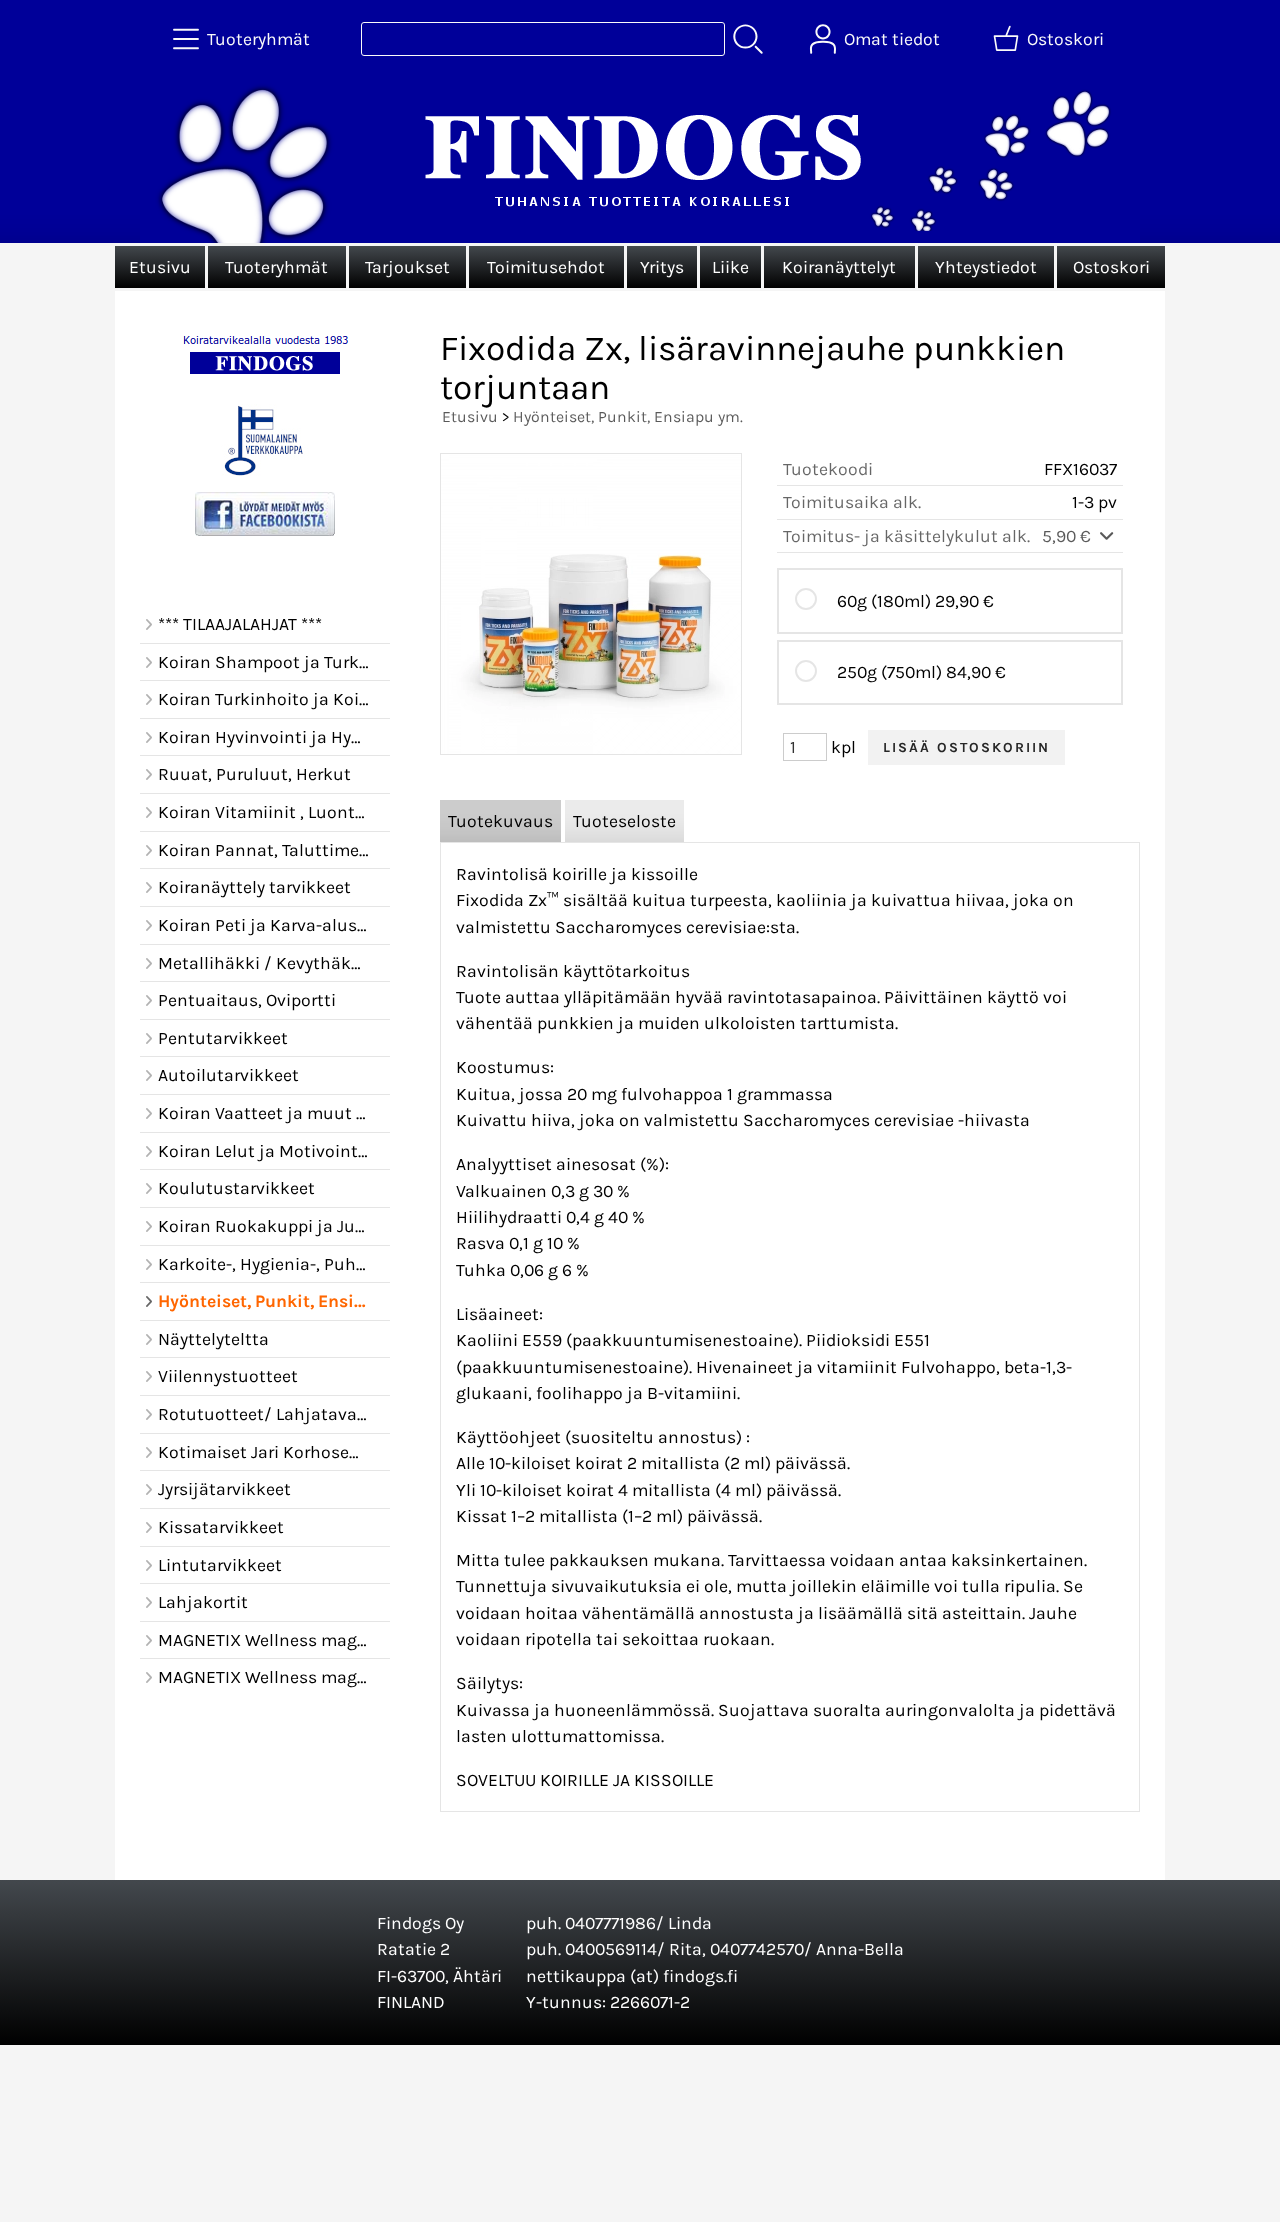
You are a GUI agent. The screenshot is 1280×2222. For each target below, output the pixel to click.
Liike (730, 267)
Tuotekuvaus (500, 821)
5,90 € (1068, 536)
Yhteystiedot (986, 267)
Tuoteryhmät (276, 267)
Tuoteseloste (624, 821)
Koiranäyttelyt (839, 267)
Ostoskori (1111, 267)
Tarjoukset (407, 267)
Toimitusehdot (546, 267)
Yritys (662, 267)
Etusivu (160, 267)
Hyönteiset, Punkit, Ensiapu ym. (628, 416)
